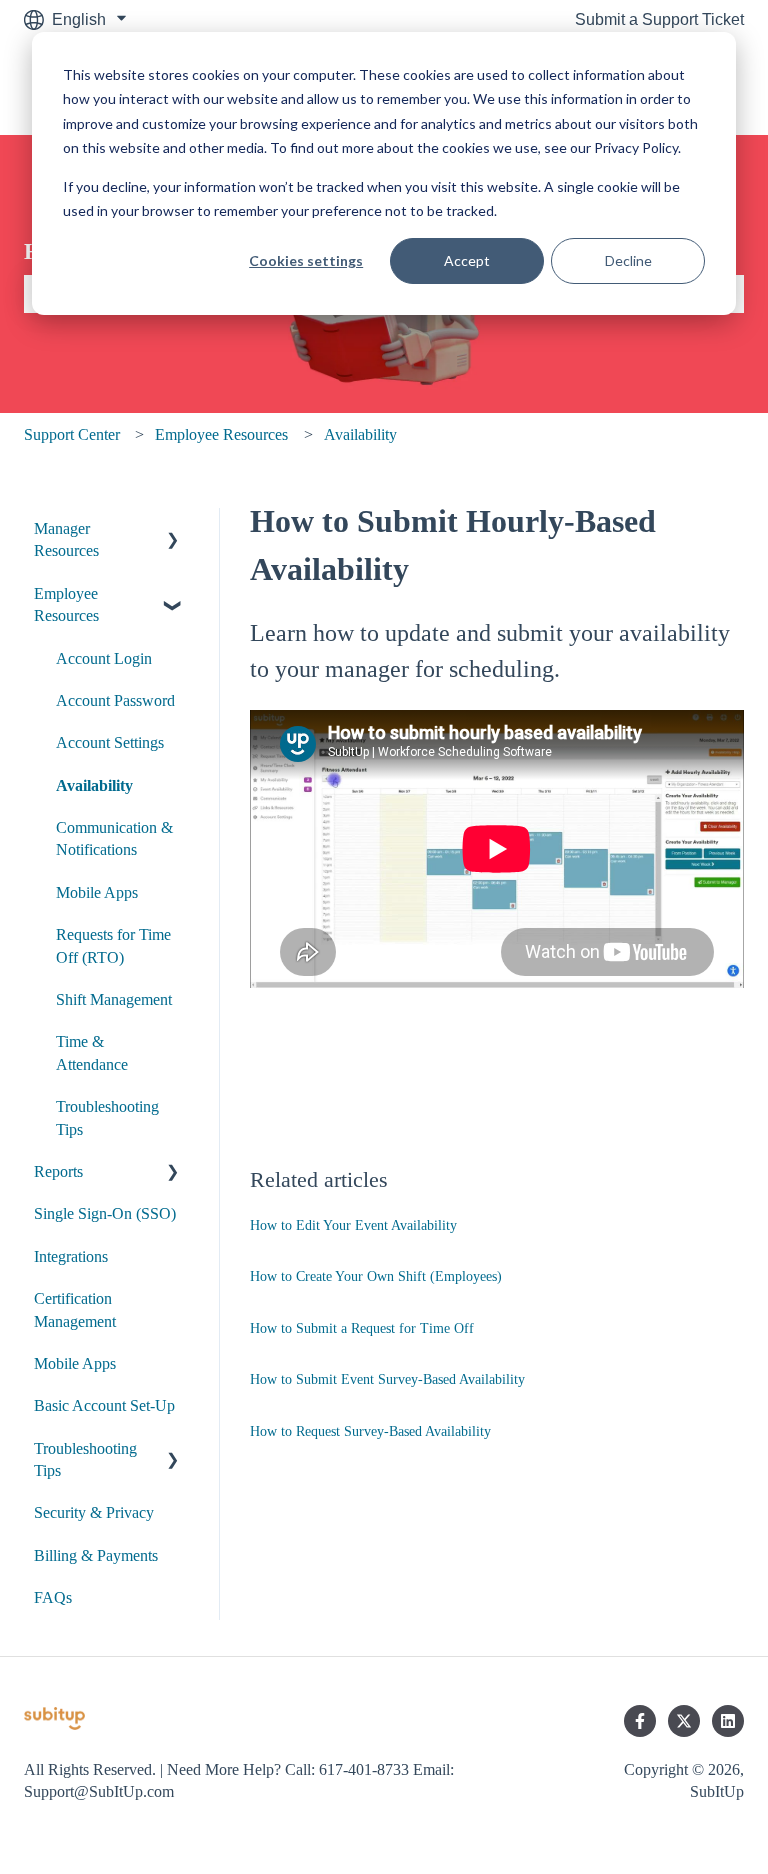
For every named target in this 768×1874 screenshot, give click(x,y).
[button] (173, 530)
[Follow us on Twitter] (684, 1721)
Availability (360, 434)
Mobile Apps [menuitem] (97, 892)
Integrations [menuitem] (71, 1256)
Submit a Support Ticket (659, 19)
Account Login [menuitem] (104, 658)
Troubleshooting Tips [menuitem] (107, 1117)
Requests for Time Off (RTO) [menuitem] (113, 945)
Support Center (72, 434)
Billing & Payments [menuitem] (96, 1555)
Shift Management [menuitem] (114, 999)
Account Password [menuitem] (115, 700)
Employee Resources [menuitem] (66, 604)
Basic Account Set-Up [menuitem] (104, 1405)
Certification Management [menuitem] (75, 1309)
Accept (467, 260)
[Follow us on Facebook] (640, 1721)
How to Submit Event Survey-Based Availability (387, 1379)
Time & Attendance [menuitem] (92, 1052)
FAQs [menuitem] (53, 1597)
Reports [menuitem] (58, 1171)
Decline (628, 260)
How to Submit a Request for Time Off (362, 1328)
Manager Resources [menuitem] (66, 539)
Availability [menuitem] (94, 785)
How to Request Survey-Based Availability (370, 1431)
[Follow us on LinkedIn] (728, 1721)
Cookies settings (306, 260)
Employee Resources (221, 434)
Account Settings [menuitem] (110, 742)
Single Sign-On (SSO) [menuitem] (105, 1213)
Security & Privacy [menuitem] (94, 1512)
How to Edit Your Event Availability (353, 1225)
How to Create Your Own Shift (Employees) (376, 1276)
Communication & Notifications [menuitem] (114, 838)
